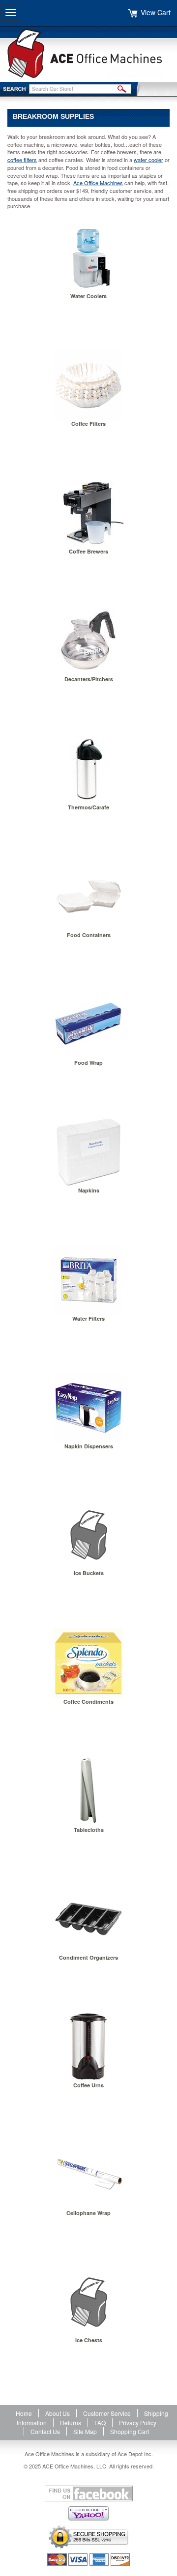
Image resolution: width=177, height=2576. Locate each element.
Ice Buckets (89, 1573)
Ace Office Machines (98, 183)
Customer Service (107, 2413)
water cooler (148, 160)
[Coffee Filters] (88, 385)
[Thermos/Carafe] (88, 769)
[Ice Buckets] (88, 1535)
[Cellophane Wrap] (88, 2174)
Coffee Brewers (88, 551)
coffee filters (22, 160)
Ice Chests (89, 2340)
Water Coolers (88, 296)
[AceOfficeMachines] (88, 53)
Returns (71, 2423)
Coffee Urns (88, 2085)
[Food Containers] (88, 896)
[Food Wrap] (88, 1024)
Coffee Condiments (88, 1702)
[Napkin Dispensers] (88, 1408)
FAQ (100, 2423)
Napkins (89, 1190)
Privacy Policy (138, 2423)
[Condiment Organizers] (88, 1919)
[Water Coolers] (88, 257)
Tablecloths (89, 1830)
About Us (58, 2413)
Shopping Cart (130, 2431)
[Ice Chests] (88, 2302)
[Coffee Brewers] (88, 513)
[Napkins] (88, 1152)
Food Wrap (88, 1063)
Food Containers (89, 935)
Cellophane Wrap (88, 2213)
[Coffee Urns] (88, 2047)
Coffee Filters (88, 424)
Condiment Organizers (88, 1957)
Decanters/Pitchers (89, 679)
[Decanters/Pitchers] (88, 640)
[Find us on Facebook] (88, 2493)
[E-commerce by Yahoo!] (88, 2513)
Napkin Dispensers (89, 1446)
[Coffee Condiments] (88, 1663)
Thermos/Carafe (88, 807)
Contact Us (45, 2431)
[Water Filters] (88, 1280)
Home (24, 2413)
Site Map (85, 2431)
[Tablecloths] (88, 1791)
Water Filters (88, 1318)
